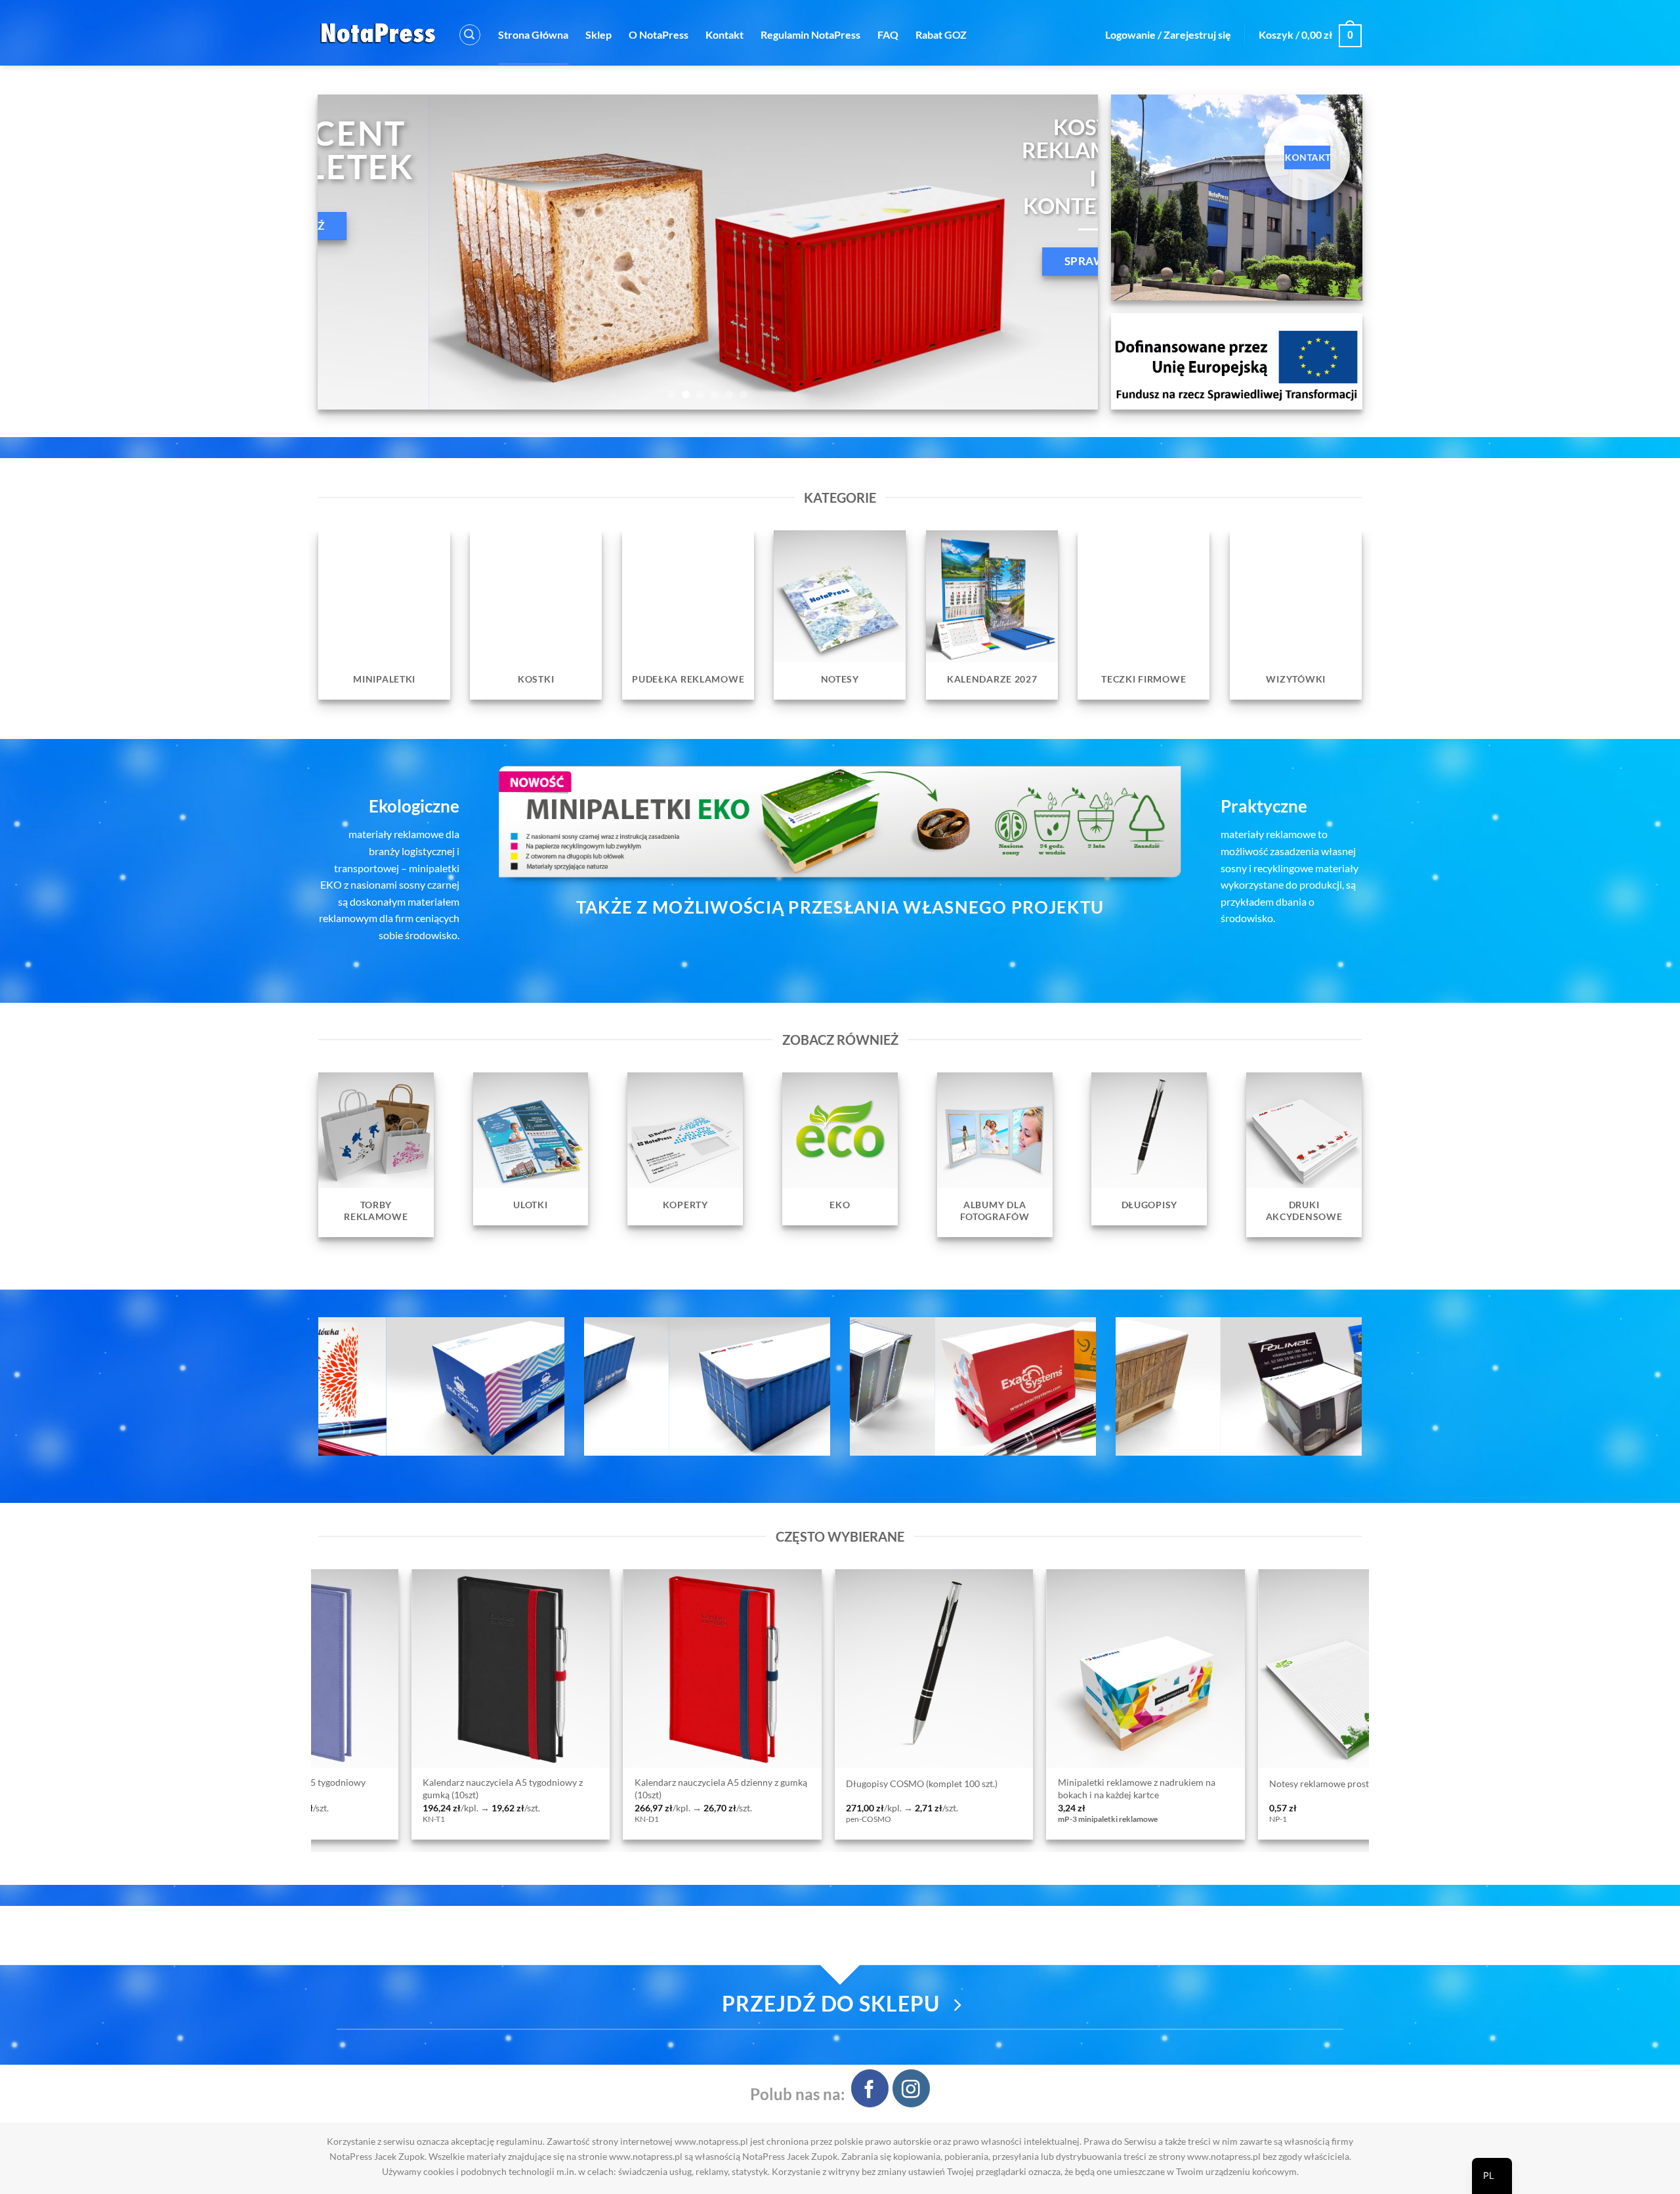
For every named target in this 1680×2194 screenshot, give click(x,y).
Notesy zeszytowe (1076, 1783)
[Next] (1066, 252)
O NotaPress (659, 34)
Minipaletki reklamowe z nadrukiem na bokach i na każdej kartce (696, 1788)
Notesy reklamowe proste (880, 1783)
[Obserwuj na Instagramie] (911, 2088)
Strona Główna (533, 34)
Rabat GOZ (941, 34)
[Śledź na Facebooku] (870, 2088)
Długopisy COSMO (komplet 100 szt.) (481, 1783)
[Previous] (350, 252)
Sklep (598, 34)
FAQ (888, 34)
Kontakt (724, 34)
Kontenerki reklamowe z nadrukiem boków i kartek (1339, 1788)
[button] (470, 35)
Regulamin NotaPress (810, 34)
